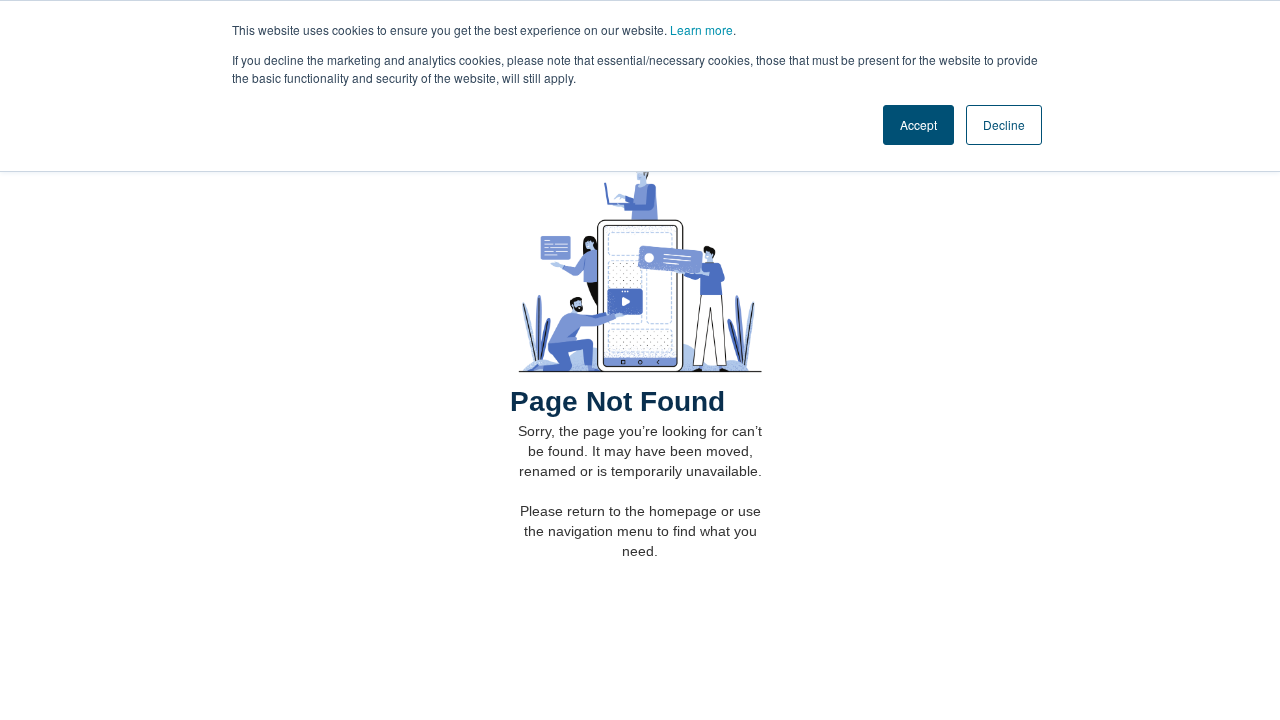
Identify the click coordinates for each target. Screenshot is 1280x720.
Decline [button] (1004, 124)
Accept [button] (918, 124)
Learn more (701, 29)
